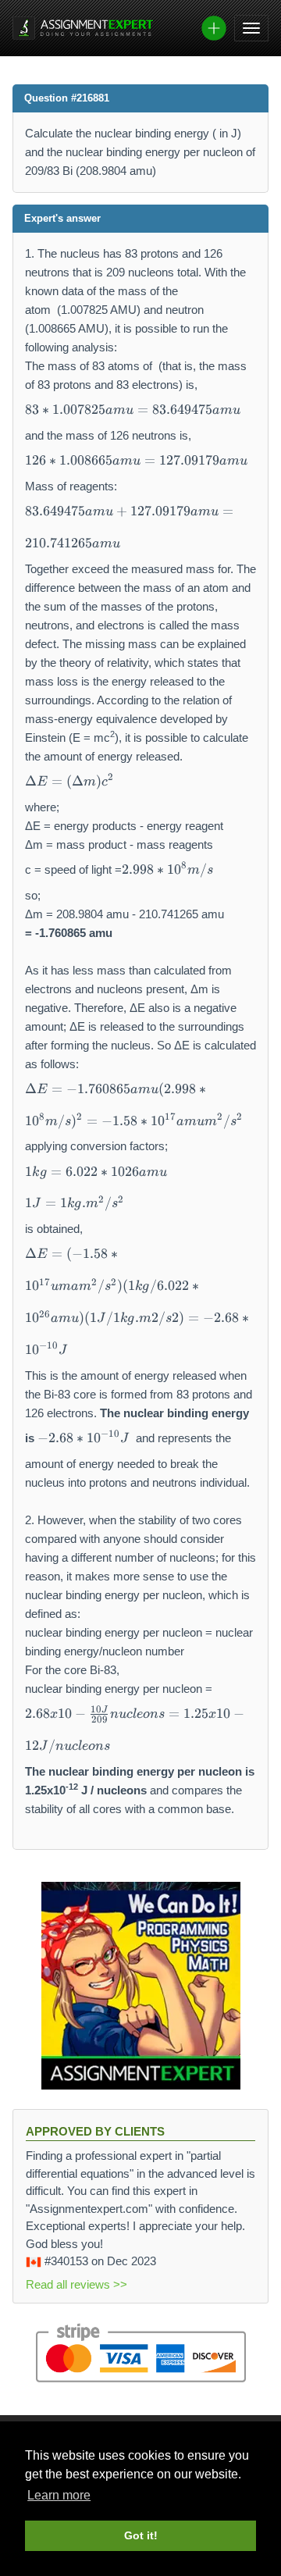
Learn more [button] (59, 2495)
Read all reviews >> (76, 2284)
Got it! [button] (141, 2535)
